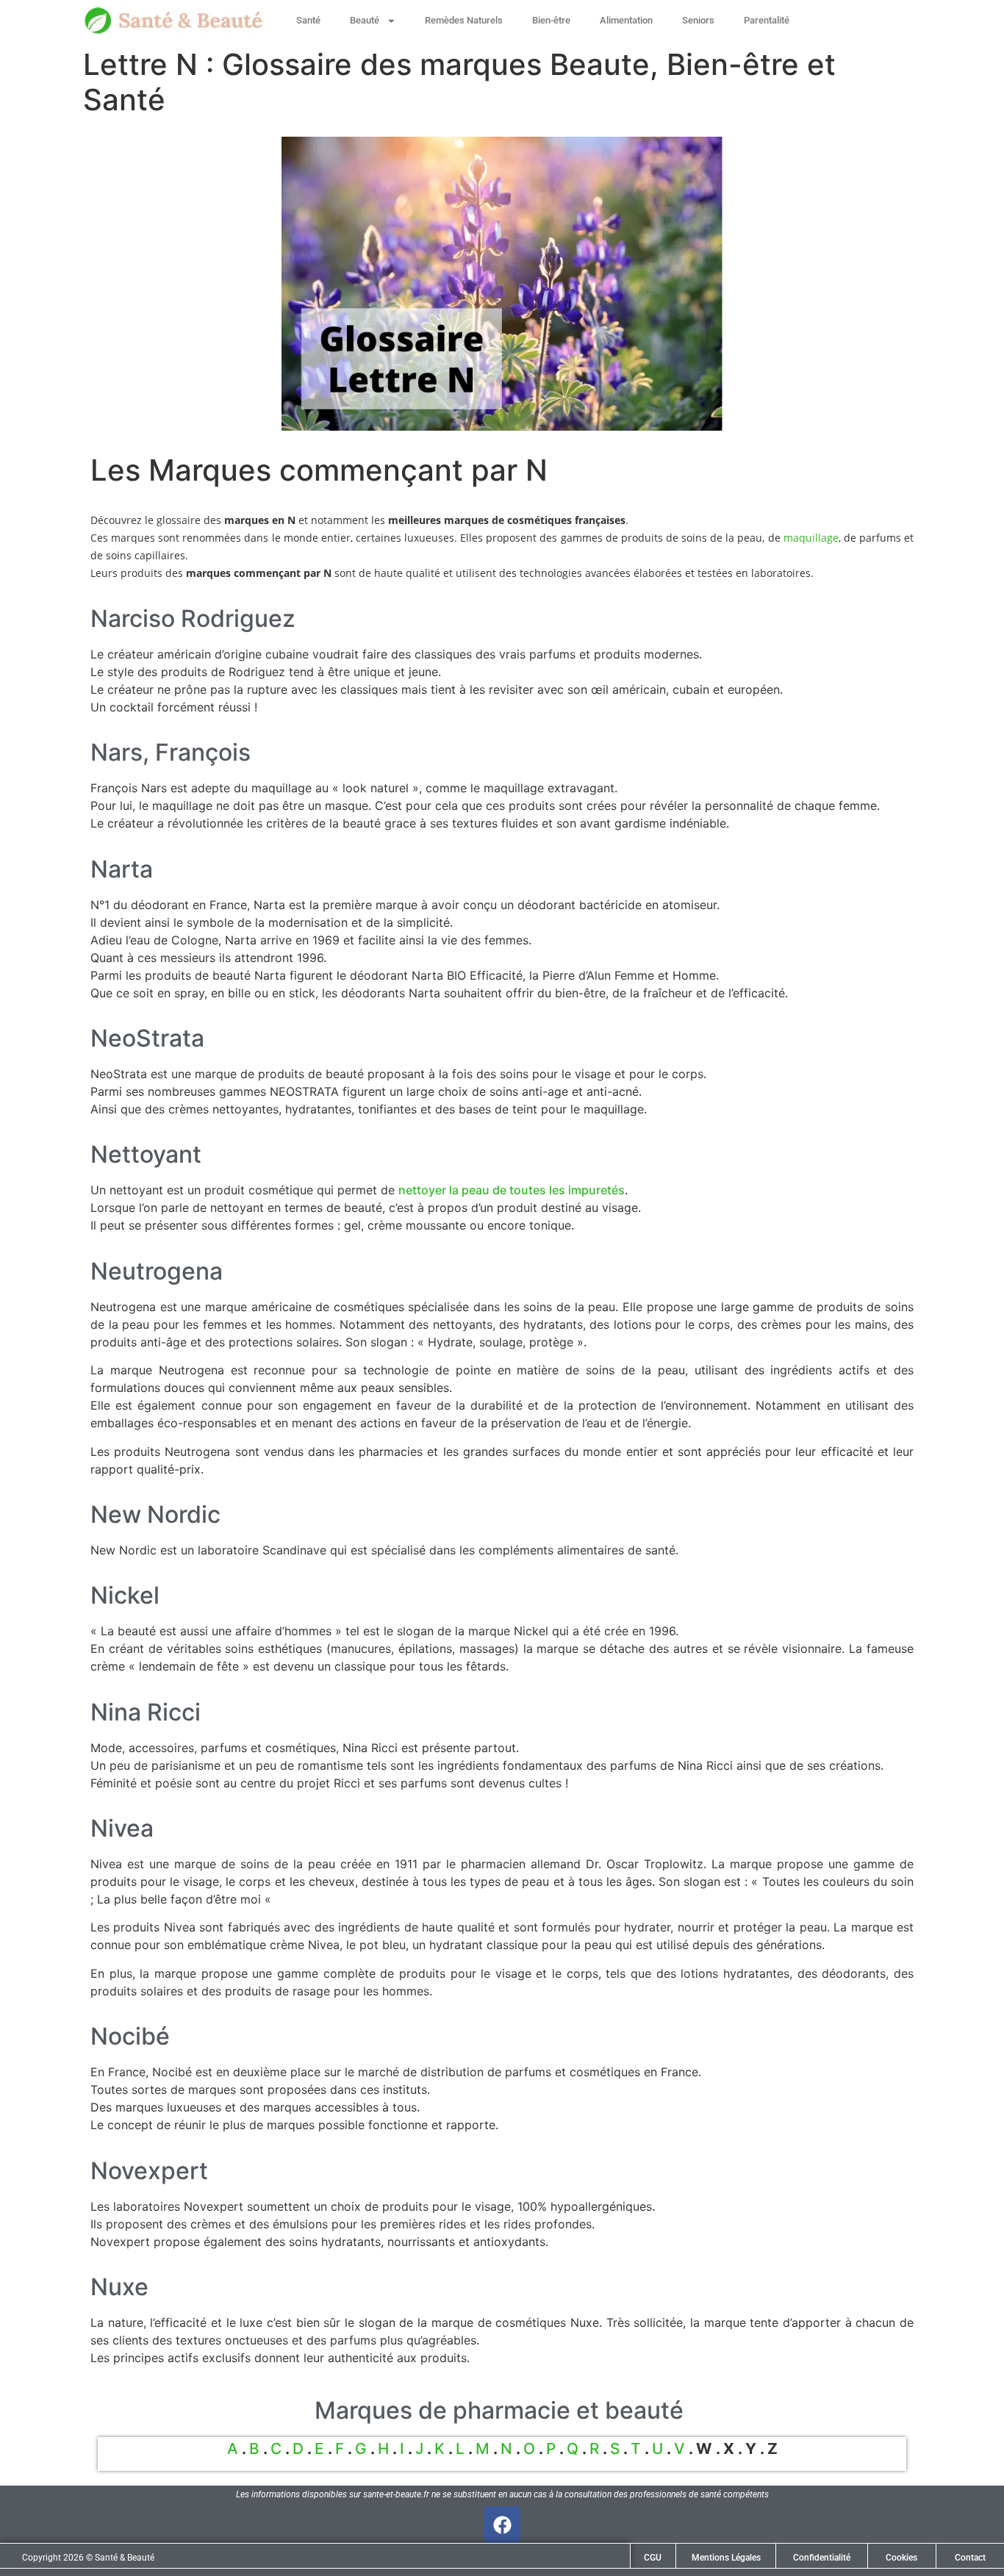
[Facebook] (502, 2525)
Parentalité (767, 20)
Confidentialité (822, 2558)
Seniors (698, 20)
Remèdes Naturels (464, 20)
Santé (308, 20)
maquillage (811, 538)
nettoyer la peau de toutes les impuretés (512, 1190)
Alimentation (626, 20)
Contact (970, 2558)
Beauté (365, 20)
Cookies (901, 2558)
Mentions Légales (726, 2558)
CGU (653, 2558)
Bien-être (551, 20)
